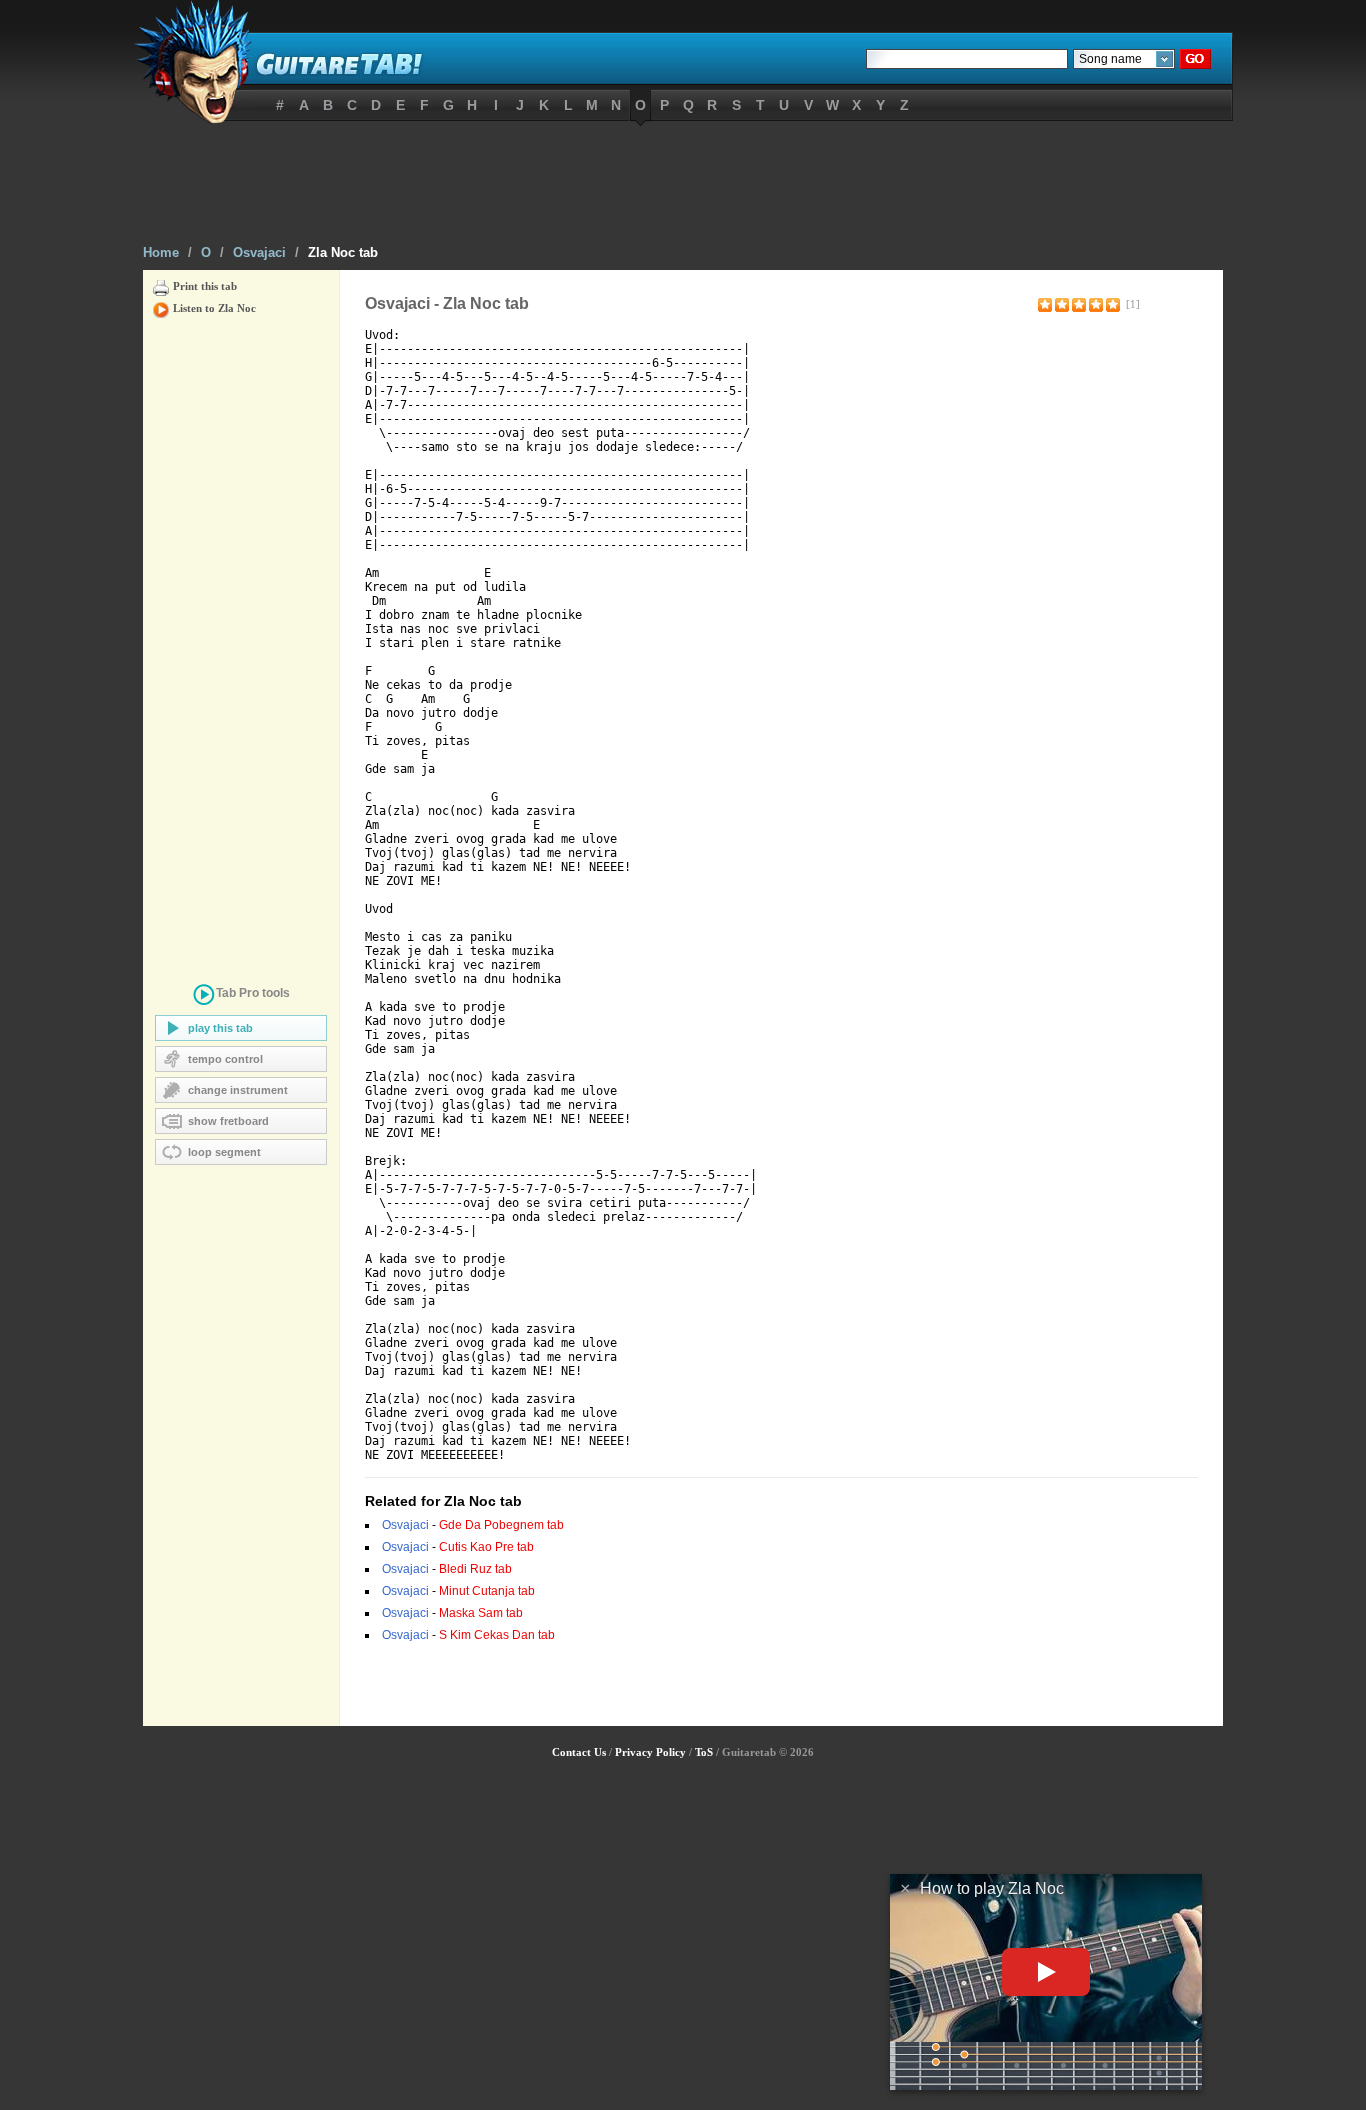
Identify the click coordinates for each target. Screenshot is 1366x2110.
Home (161, 252)
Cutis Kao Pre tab (486, 1547)
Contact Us (579, 1752)
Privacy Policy (650, 1752)
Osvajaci (259, 252)
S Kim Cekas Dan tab (497, 1635)
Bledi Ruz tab (475, 1569)
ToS (704, 1752)
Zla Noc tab (343, 252)
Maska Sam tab (481, 1613)
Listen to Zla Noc (214, 308)
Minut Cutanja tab (487, 1591)
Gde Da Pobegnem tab (501, 1525)
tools (253, 993)
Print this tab (205, 286)
